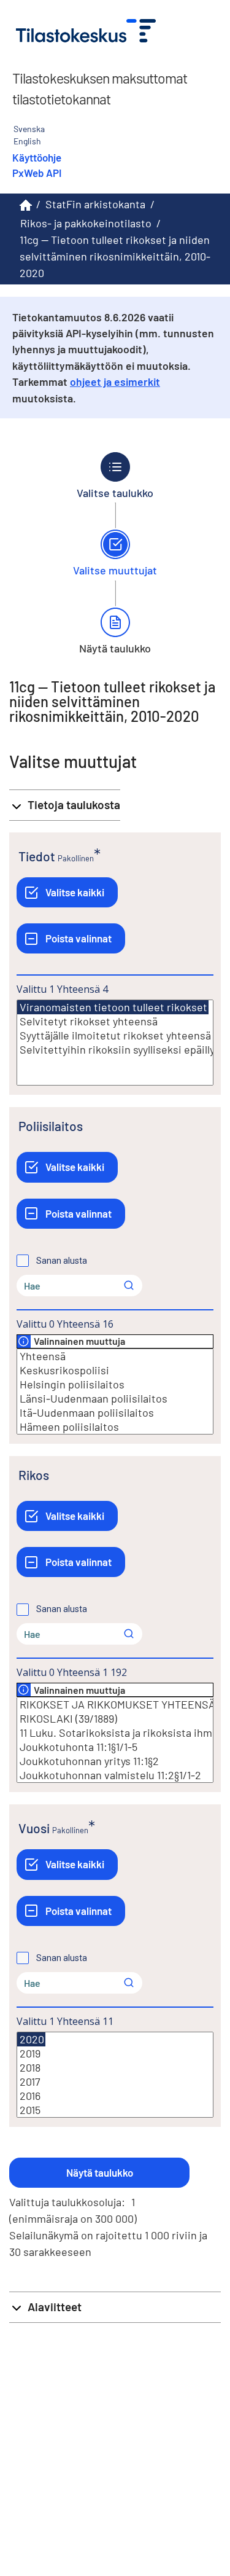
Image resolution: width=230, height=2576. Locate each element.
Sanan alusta (62, 1261)
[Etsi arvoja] (129, 1285)
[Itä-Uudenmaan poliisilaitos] (115, 1413)
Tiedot (37, 856)
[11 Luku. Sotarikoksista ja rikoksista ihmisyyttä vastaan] (115, 1733)
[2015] (115, 2110)
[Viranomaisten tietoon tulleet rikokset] (113, 1007)
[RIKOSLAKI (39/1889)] (115, 1719)
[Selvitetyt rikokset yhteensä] (115, 1021)
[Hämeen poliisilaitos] (115, 1427)
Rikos (34, 1475)
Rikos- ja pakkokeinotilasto (86, 223)
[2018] (115, 2068)
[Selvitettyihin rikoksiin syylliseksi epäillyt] (115, 1050)
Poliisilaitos (51, 1126)
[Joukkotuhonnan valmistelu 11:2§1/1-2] (115, 1775)
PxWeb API (37, 173)
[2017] (115, 2082)
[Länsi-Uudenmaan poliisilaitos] (115, 1399)
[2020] (31, 2039)
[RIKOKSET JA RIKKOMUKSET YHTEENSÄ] (115, 1705)
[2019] (115, 2053)
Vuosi (34, 1828)
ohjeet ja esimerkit (115, 382)
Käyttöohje (37, 157)
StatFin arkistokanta (95, 204)
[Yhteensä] (115, 1356)
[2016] (115, 2096)
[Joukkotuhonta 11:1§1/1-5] (115, 1747)
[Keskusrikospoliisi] (115, 1370)
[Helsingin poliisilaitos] (115, 1384)
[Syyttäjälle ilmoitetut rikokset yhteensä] (115, 1035)
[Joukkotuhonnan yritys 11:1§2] (115, 1761)
